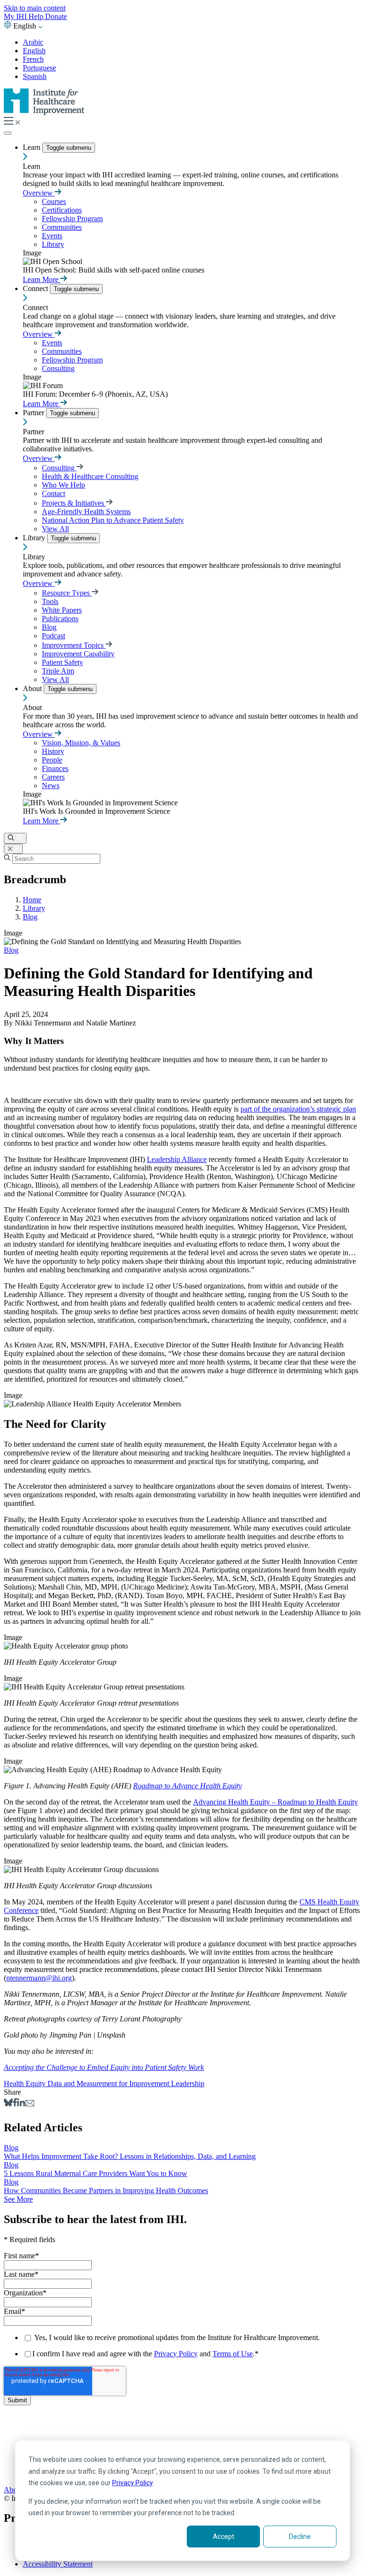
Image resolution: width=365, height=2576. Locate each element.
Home (32, 900)
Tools (50, 601)
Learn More (42, 279)
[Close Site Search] (13, 849)
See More (18, 2199)
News (51, 785)
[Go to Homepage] (44, 112)
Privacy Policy (132, 2483)
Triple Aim (58, 671)
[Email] (30, 2104)
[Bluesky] (8, 2104)
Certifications (62, 210)
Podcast (53, 636)
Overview (39, 193)
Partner (34, 413)
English (34, 51)
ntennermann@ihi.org (39, 1978)
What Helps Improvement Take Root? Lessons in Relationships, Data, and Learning (130, 2156)
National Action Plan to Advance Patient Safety (113, 520)
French (33, 59)
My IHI (16, 16)
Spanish (35, 76)
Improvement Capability (78, 654)
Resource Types (67, 593)
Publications (60, 619)
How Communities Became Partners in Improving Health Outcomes (106, 2191)
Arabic (33, 42)
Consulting (58, 368)
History (53, 751)
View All (55, 529)
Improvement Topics (74, 645)
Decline (300, 2537)
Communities (62, 227)
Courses (54, 201)
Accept (224, 2537)
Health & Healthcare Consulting (90, 476)
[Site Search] (15, 838)
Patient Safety (62, 662)
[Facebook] (15, 2104)
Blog (49, 627)
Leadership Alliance (177, 1159)
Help (37, 16)
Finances (55, 768)
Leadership (188, 2083)
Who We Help (63, 485)
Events (52, 236)
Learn (33, 147)
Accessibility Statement (58, 2564)
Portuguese (39, 68)
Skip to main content (35, 8)
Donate (56, 16)
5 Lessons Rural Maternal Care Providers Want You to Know (96, 2173)
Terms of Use (233, 2354)
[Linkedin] (21, 2104)
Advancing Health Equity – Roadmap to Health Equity (275, 1802)
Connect (36, 288)
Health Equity (26, 2083)
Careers (53, 777)
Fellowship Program (72, 219)
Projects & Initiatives (74, 503)
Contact (53, 493)
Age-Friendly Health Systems (86, 512)
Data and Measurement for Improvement (109, 2083)
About (33, 688)
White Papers (62, 610)
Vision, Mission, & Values (81, 743)
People (52, 760)
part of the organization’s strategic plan (298, 1109)
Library (53, 244)
